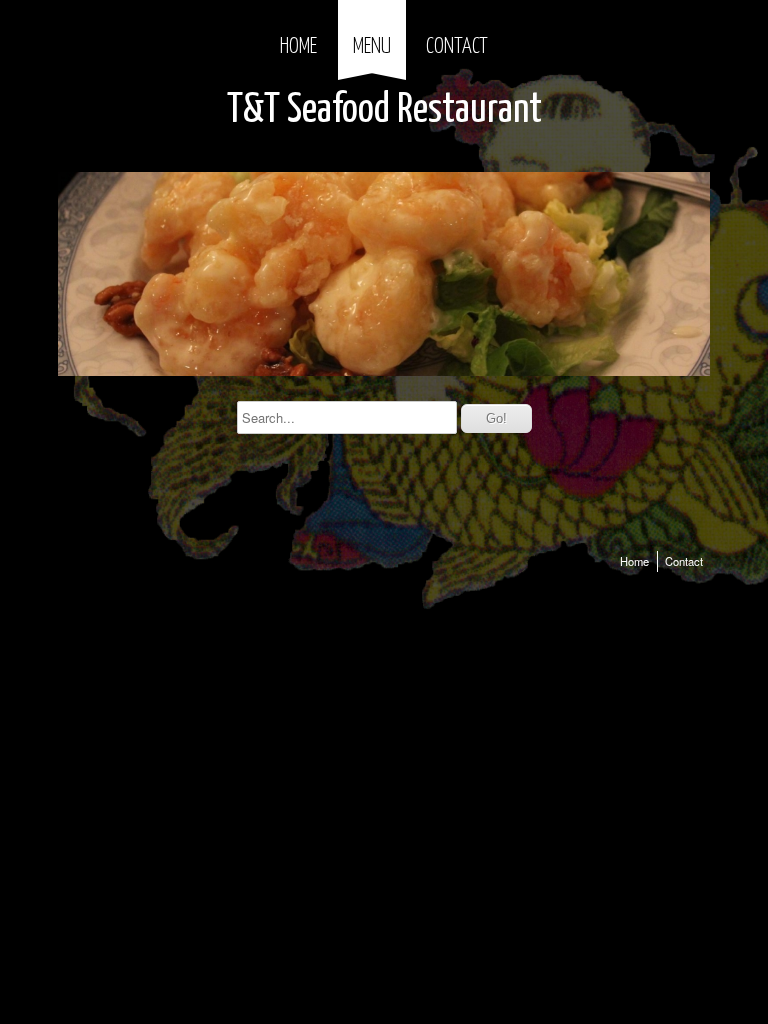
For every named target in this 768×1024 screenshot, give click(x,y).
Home (298, 47)
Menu (372, 47)
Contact (457, 47)
